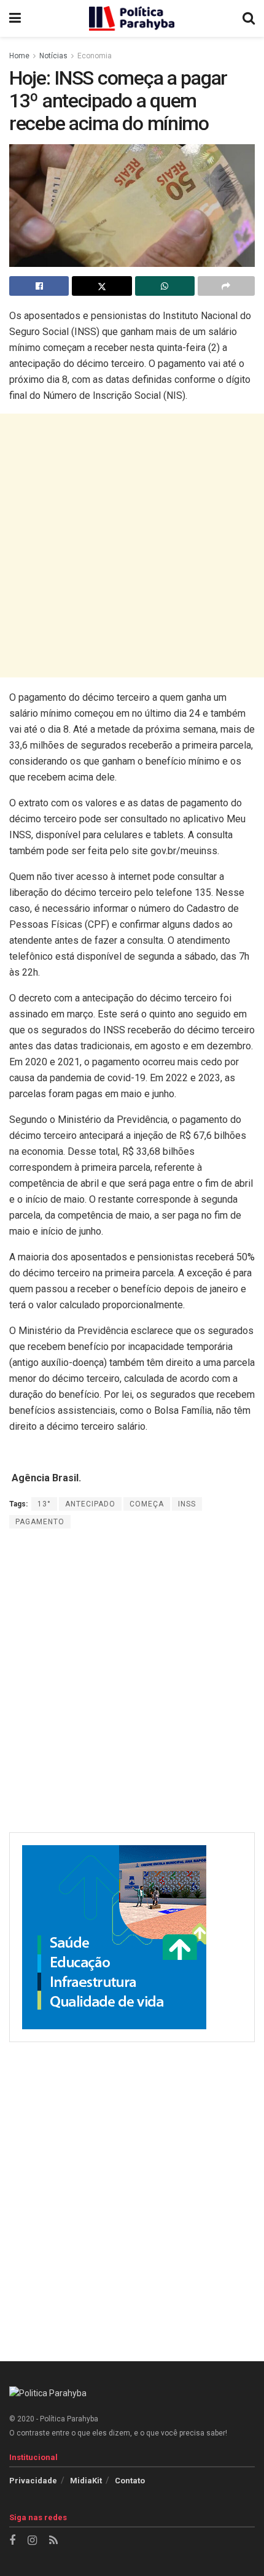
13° (44, 1504)
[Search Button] (249, 18)
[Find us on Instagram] (32, 2541)
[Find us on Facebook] (12, 2541)
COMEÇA (147, 1504)
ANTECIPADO (90, 1504)
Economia (95, 56)
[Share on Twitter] (102, 286)
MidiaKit (86, 2481)
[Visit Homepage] (132, 18)
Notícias (53, 56)
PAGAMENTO (40, 1522)
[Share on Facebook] (39, 286)
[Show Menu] (15, 18)
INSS (187, 1504)
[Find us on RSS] (53, 2541)
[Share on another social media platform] (226, 286)
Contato (130, 2481)
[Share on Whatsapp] (165, 286)
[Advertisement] (132, 546)
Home (19, 56)
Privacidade (33, 2481)
